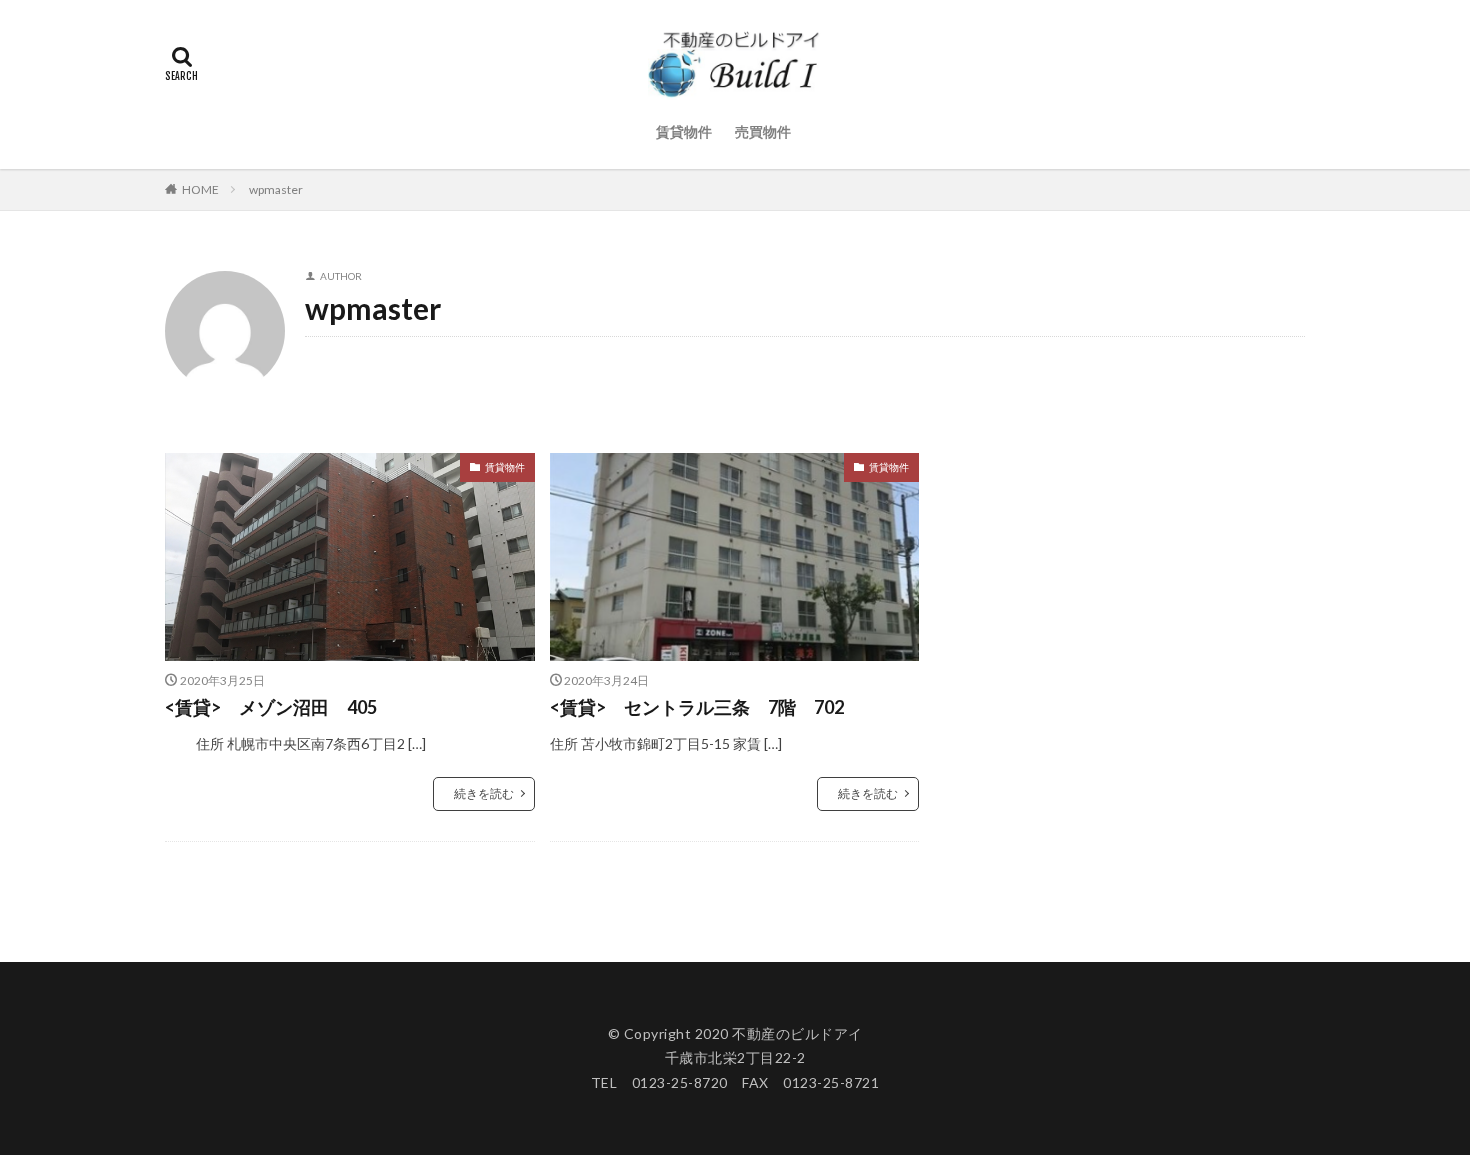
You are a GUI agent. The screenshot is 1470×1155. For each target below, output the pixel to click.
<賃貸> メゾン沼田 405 (271, 707)
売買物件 (763, 131)
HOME (200, 189)
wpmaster (276, 189)
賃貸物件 (684, 131)
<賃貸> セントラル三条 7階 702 (697, 707)
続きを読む (484, 793)
